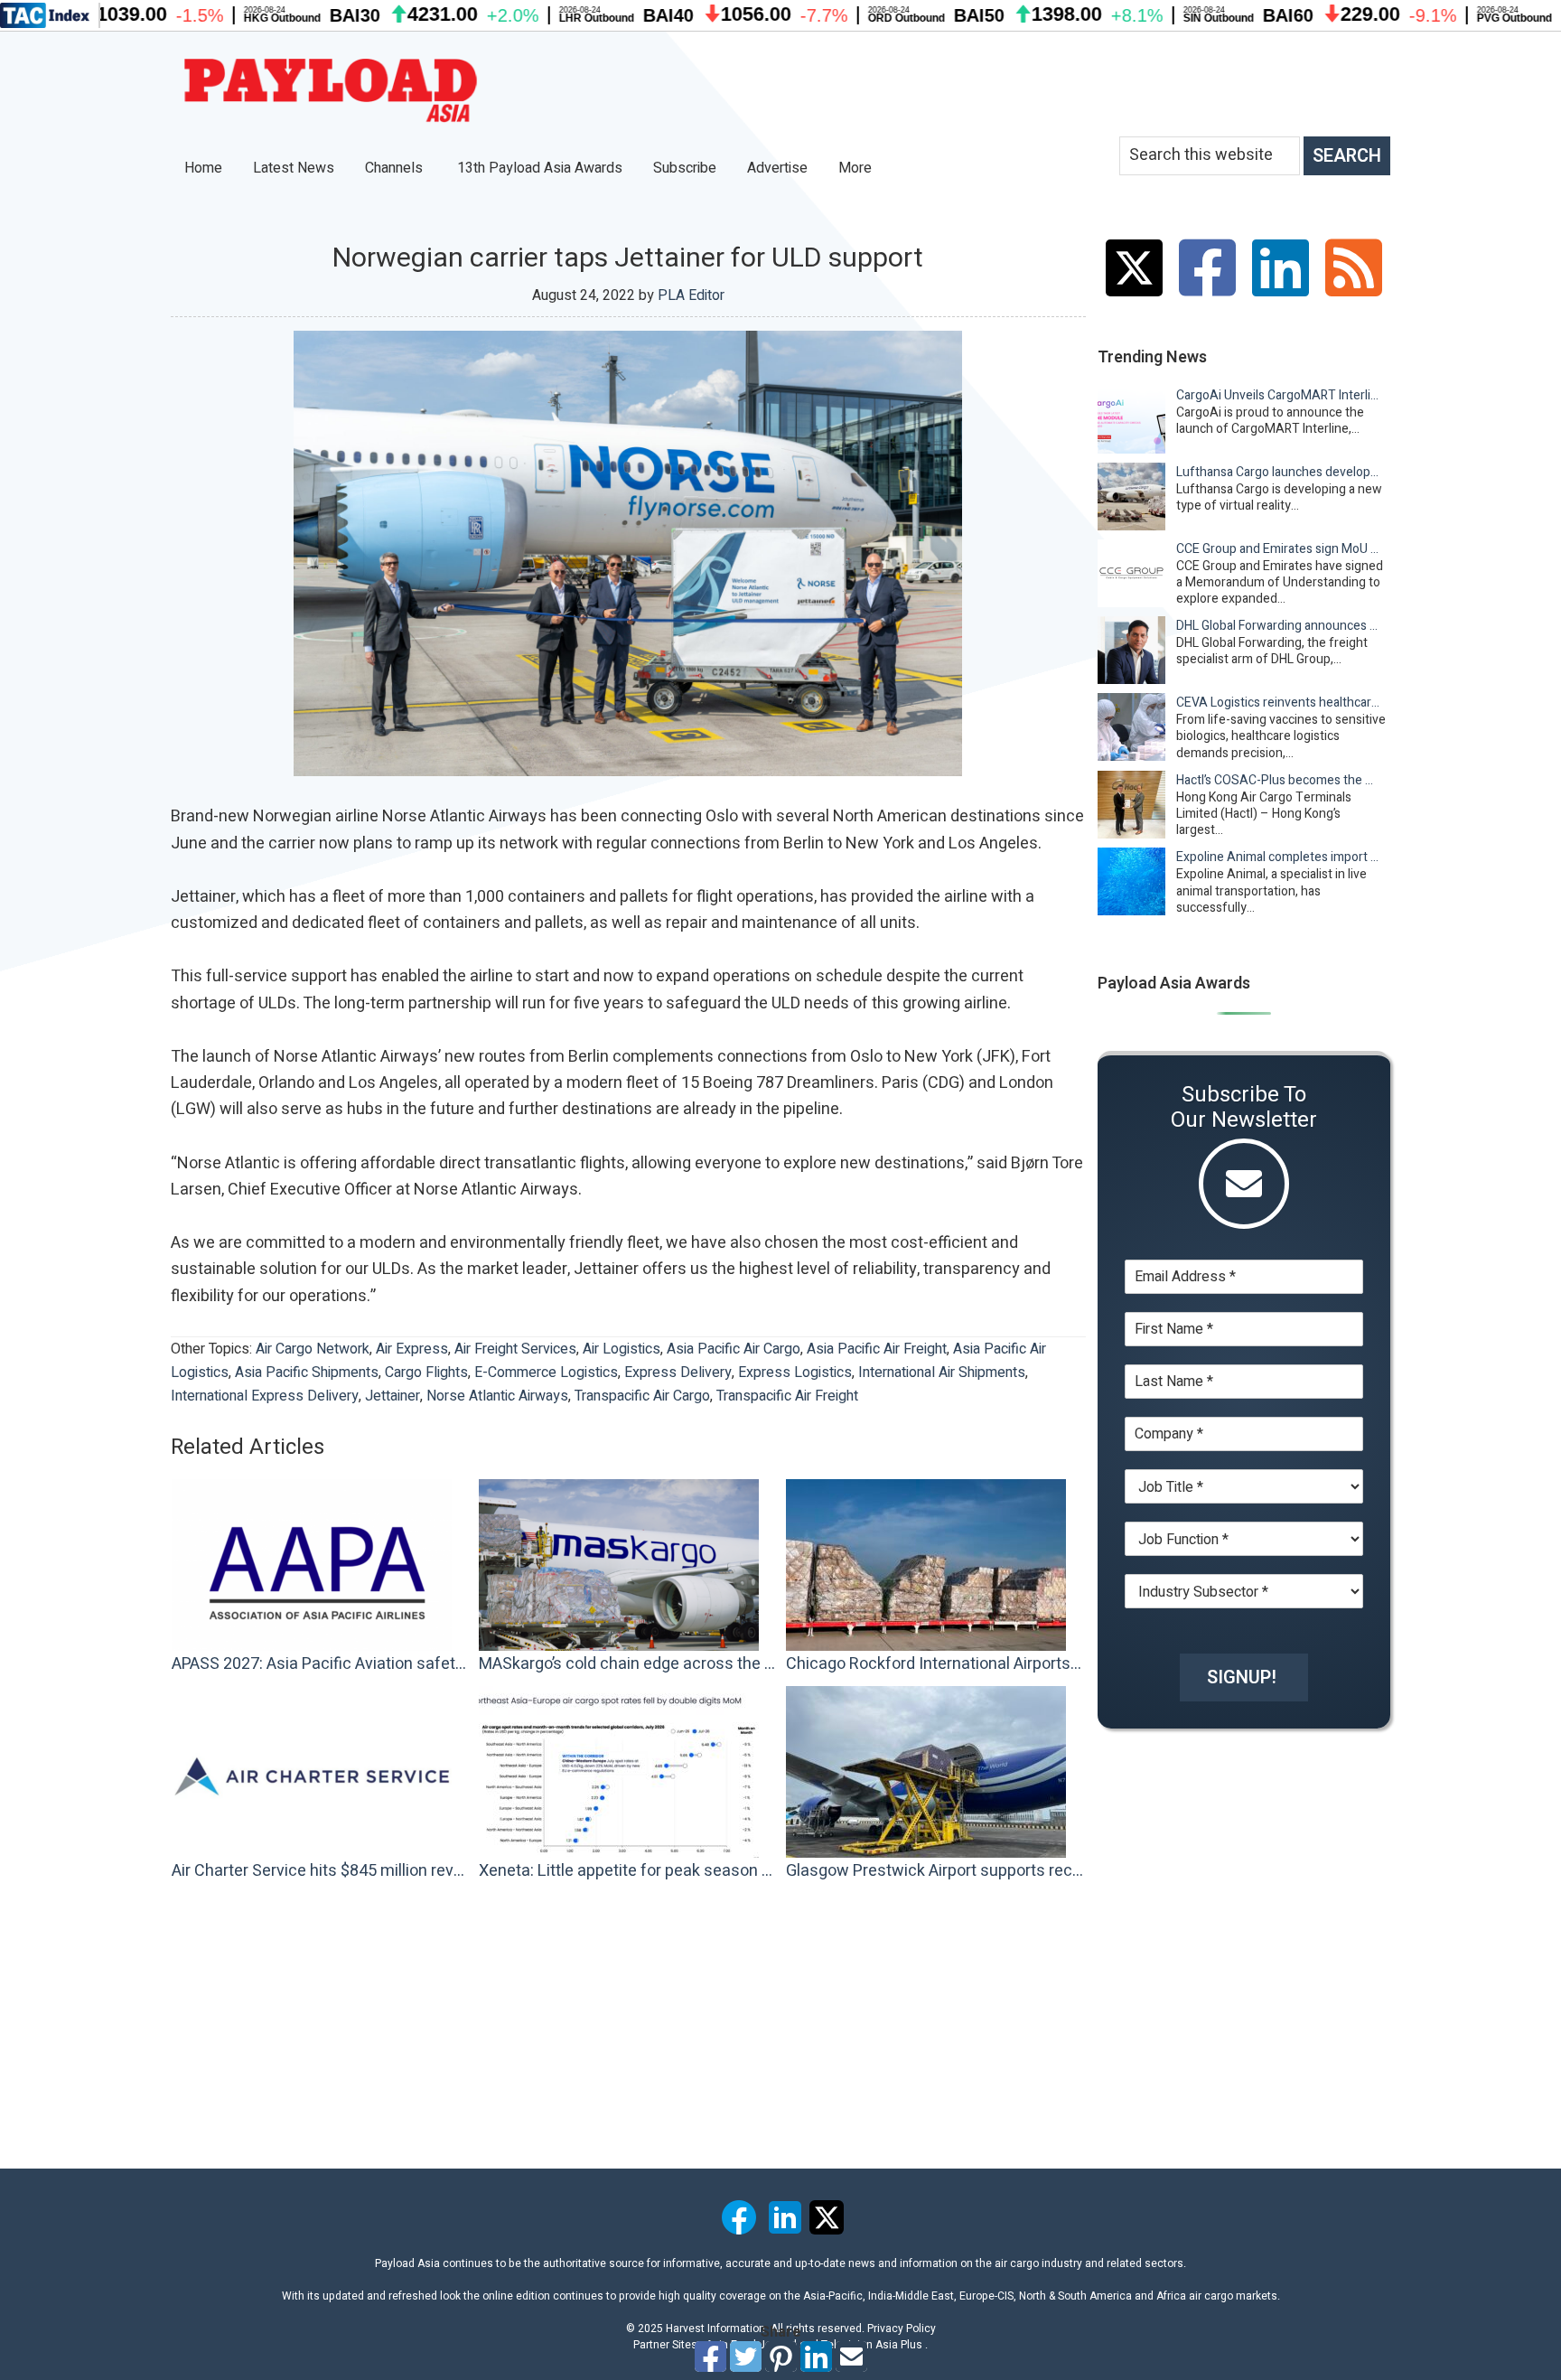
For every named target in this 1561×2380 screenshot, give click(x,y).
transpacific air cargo (642, 1396)
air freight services (515, 1349)
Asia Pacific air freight (877, 1349)
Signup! (1242, 1677)
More (857, 168)
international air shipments (942, 1373)
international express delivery (265, 1396)
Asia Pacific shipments (307, 1373)
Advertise (777, 168)
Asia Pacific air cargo (734, 1349)
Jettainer (393, 1396)
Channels (396, 168)
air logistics (622, 1349)
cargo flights (426, 1373)
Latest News (294, 168)
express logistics (795, 1373)
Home (203, 168)
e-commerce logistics (546, 1373)
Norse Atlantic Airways (497, 1396)
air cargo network (313, 1349)
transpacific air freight (787, 1396)
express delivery (678, 1373)
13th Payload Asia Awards (540, 168)
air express (412, 1349)
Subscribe (685, 168)
